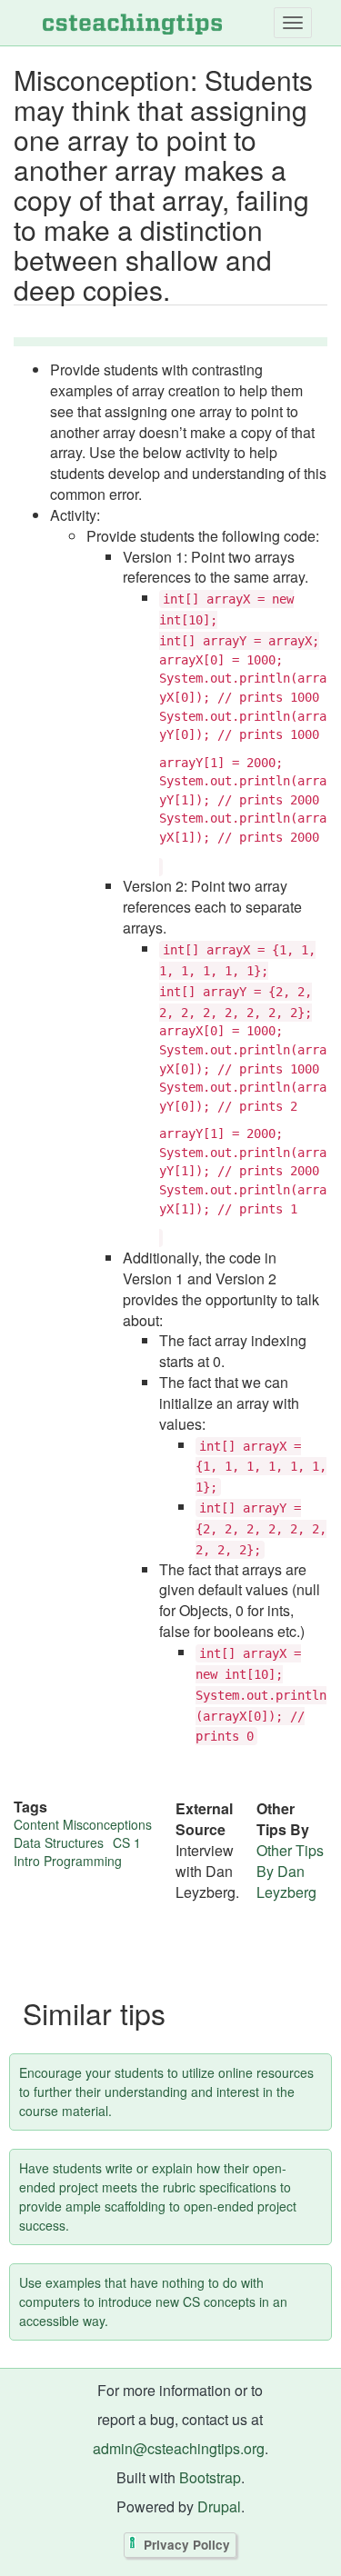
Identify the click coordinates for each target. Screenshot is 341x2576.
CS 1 (127, 1842)
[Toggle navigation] (293, 23)
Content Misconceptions (83, 1824)
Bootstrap (210, 2477)
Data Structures (59, 1842)
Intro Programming (68, 1861)
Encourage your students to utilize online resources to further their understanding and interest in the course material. (166, 2092)
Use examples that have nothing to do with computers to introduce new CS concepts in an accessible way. (153, 2301)
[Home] (132, 23)
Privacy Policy (187, 2546)
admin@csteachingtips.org (179, 2448)
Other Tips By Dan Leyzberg (290, 1871)
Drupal (219, 2506)
